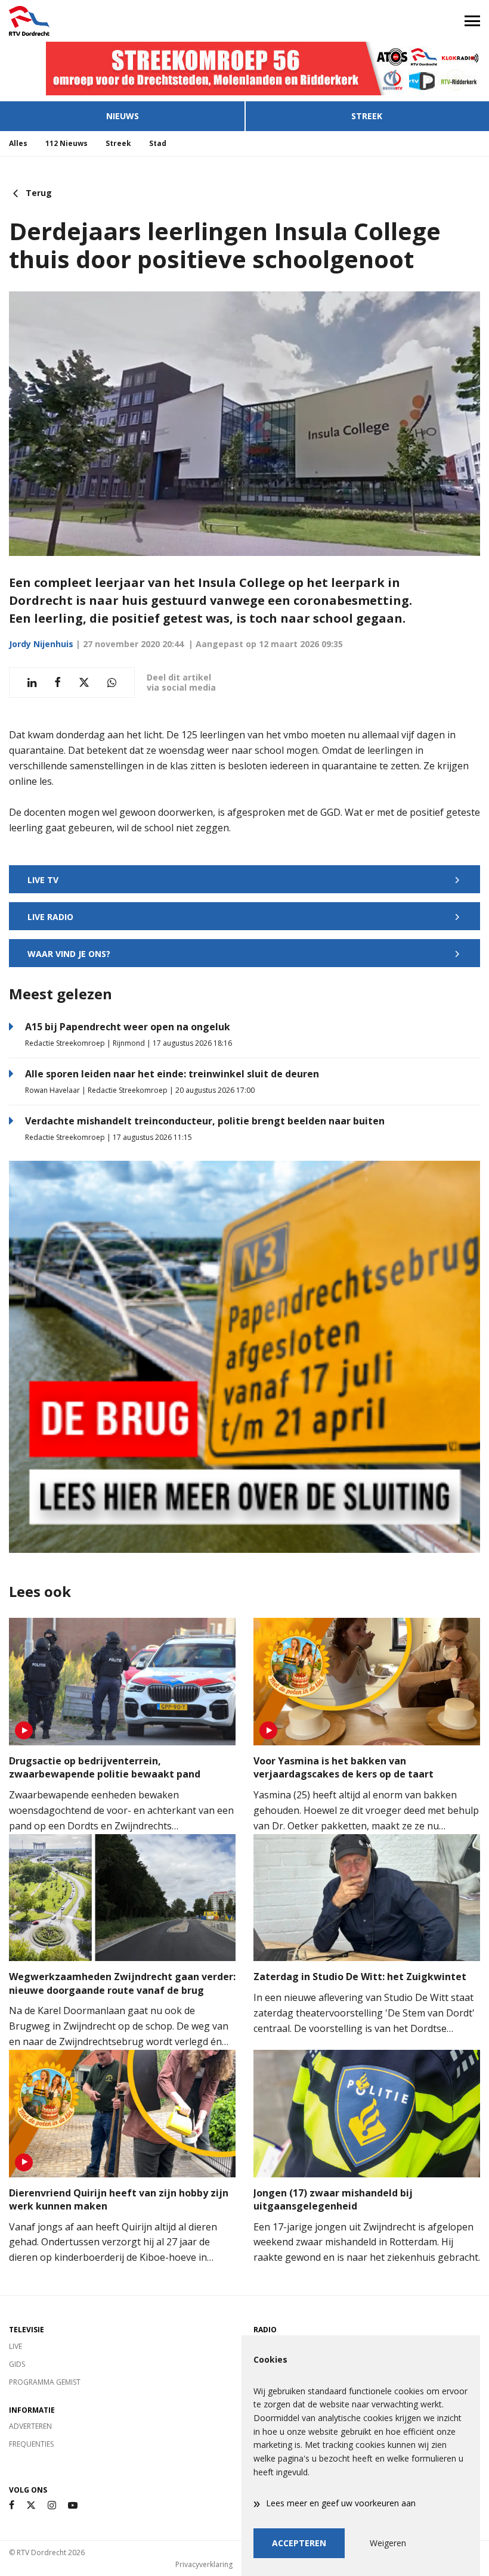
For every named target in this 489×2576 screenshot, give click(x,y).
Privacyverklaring (204, 2564)
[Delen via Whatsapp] (112, 683)
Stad (158, 143)
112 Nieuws (66, 143)
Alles (18, 143)
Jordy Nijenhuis (41, 644)
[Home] (122, 21)
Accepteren (299, 2543)
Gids (17, 2364)
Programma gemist (45, 2382)
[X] (31, 2505)
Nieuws (123, 116)
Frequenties (31, 2444)
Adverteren (30, 2426)
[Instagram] (52, 2505)
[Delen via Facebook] (58, 683)
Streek (367, 116)
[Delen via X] (84, 683)
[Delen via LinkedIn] (32, 683)
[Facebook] (12, 2505)
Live (16, 2346)
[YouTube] (73, 2505)
